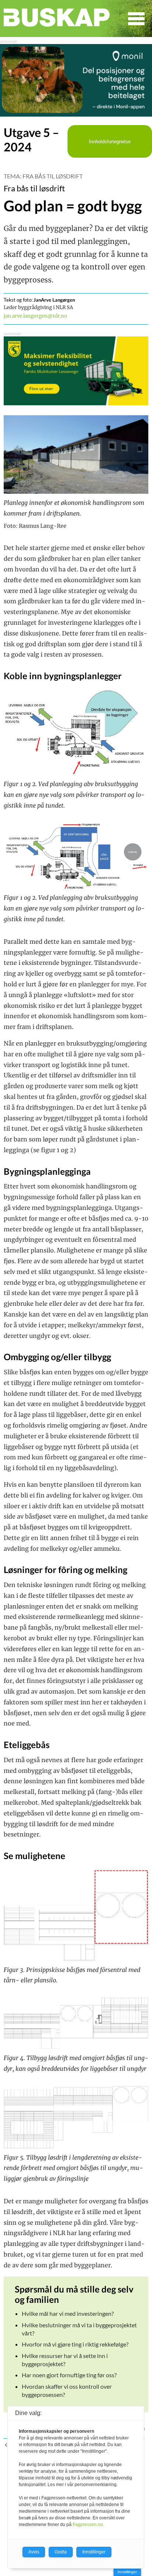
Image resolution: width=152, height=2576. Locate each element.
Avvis (34, 2552)
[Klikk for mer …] (76, 114)
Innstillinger (127, 2572)
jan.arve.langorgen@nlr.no (35, 316)
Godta (61, 2552)
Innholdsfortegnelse (110, 142)
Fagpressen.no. (88, 2525)
